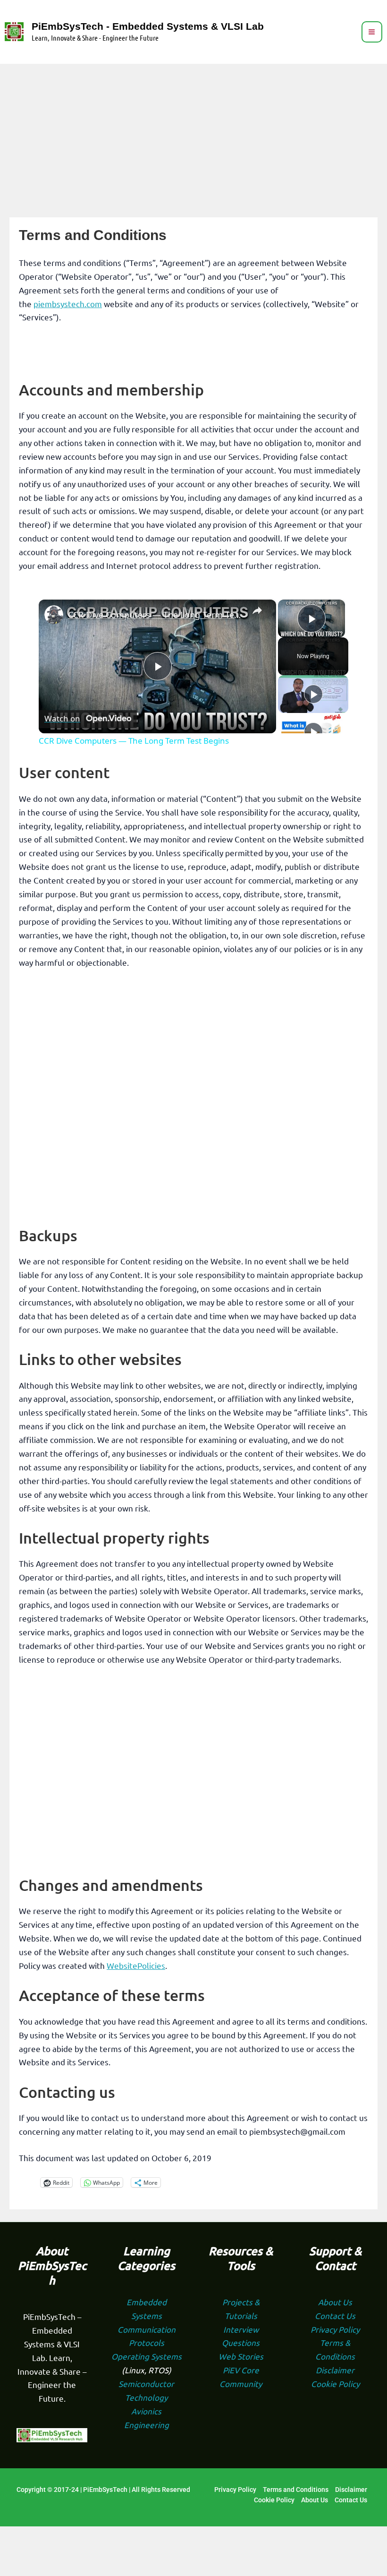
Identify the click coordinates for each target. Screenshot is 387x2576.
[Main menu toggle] (372, 32)
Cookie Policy (335, 2383)
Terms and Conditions (296, 2490)
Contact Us (335, 2315)
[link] (54, 615)
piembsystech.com (68, 304)
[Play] (313, 694)
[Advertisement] (193, 135)
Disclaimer (335, 2370)
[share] (257, 611)
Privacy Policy (335, 2329)
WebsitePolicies (136, 1965)
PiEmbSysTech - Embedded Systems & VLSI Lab (148, 26)
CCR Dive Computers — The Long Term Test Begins (156, 615)
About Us (335, 2302)
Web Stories (241, 2356)
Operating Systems (147, 2356)
